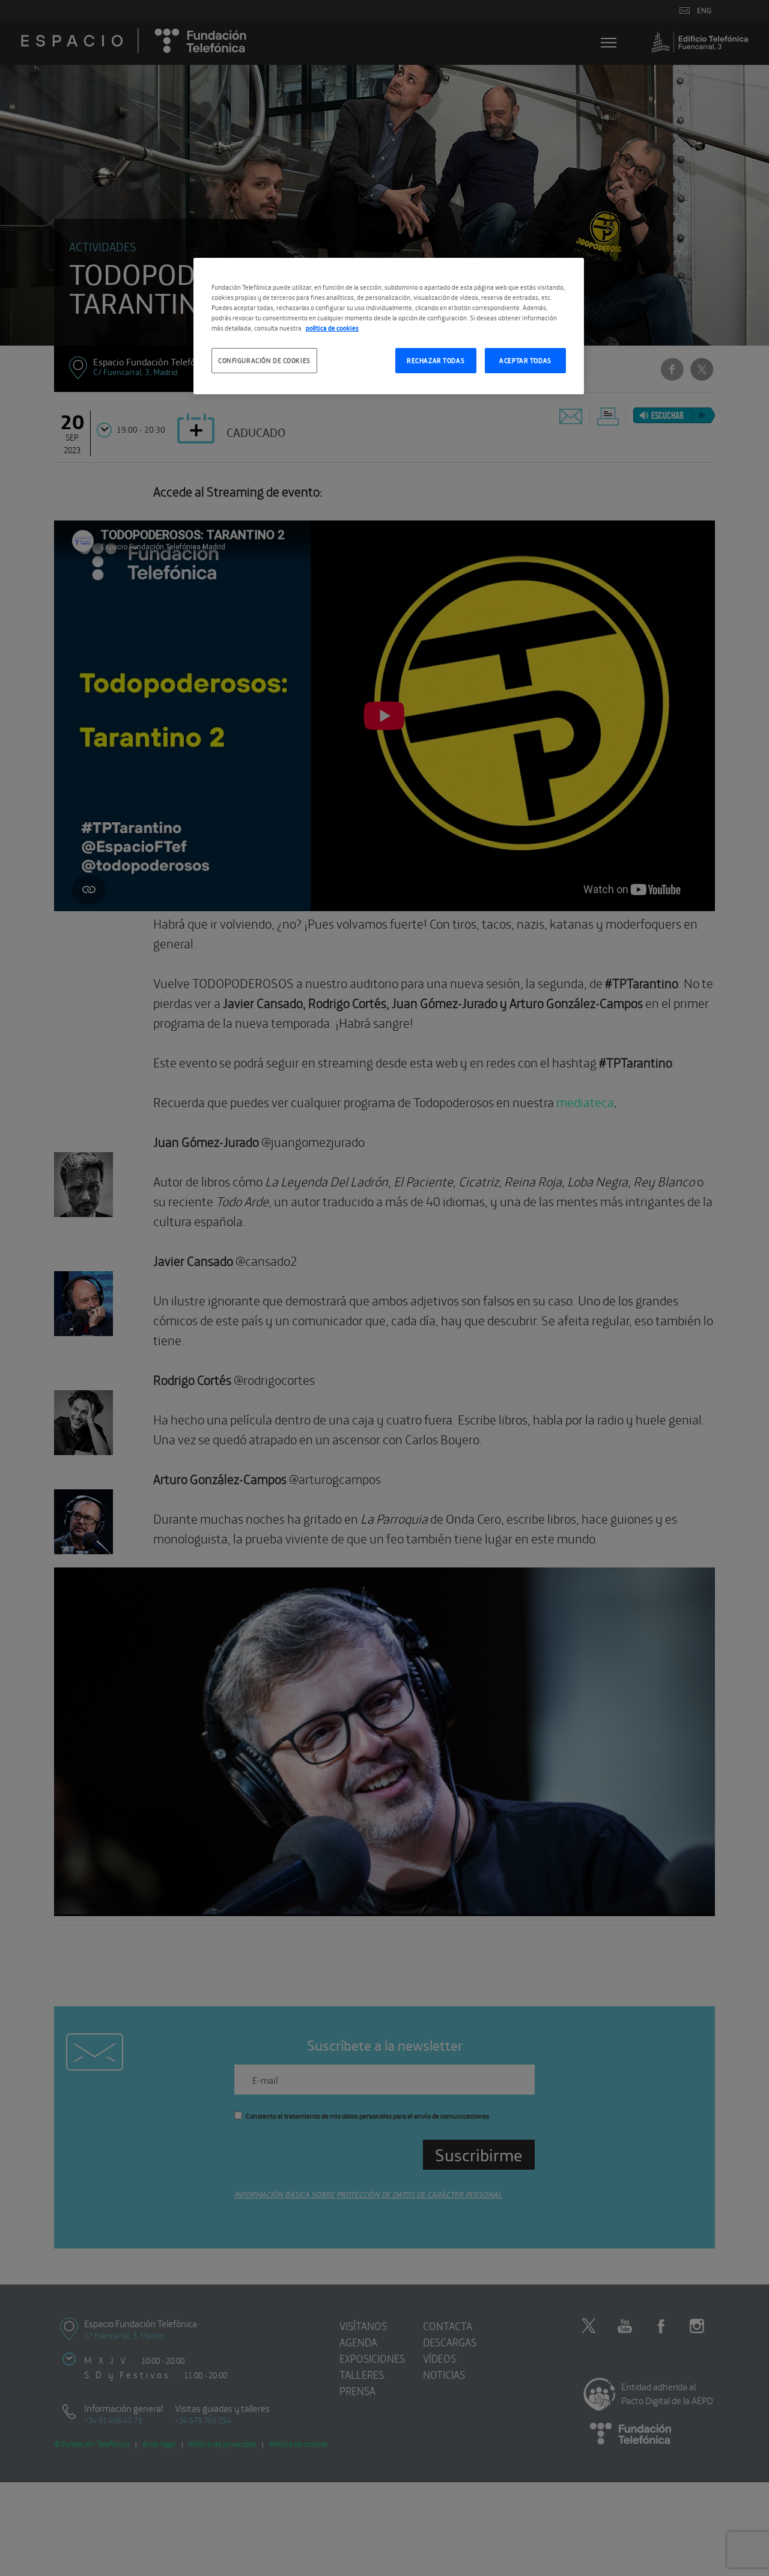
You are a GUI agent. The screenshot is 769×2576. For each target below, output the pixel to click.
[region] (389, 326)
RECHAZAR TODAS (436, 360)
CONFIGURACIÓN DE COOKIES (264, 360)
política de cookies (332, 328)
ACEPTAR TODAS (525, 360)
